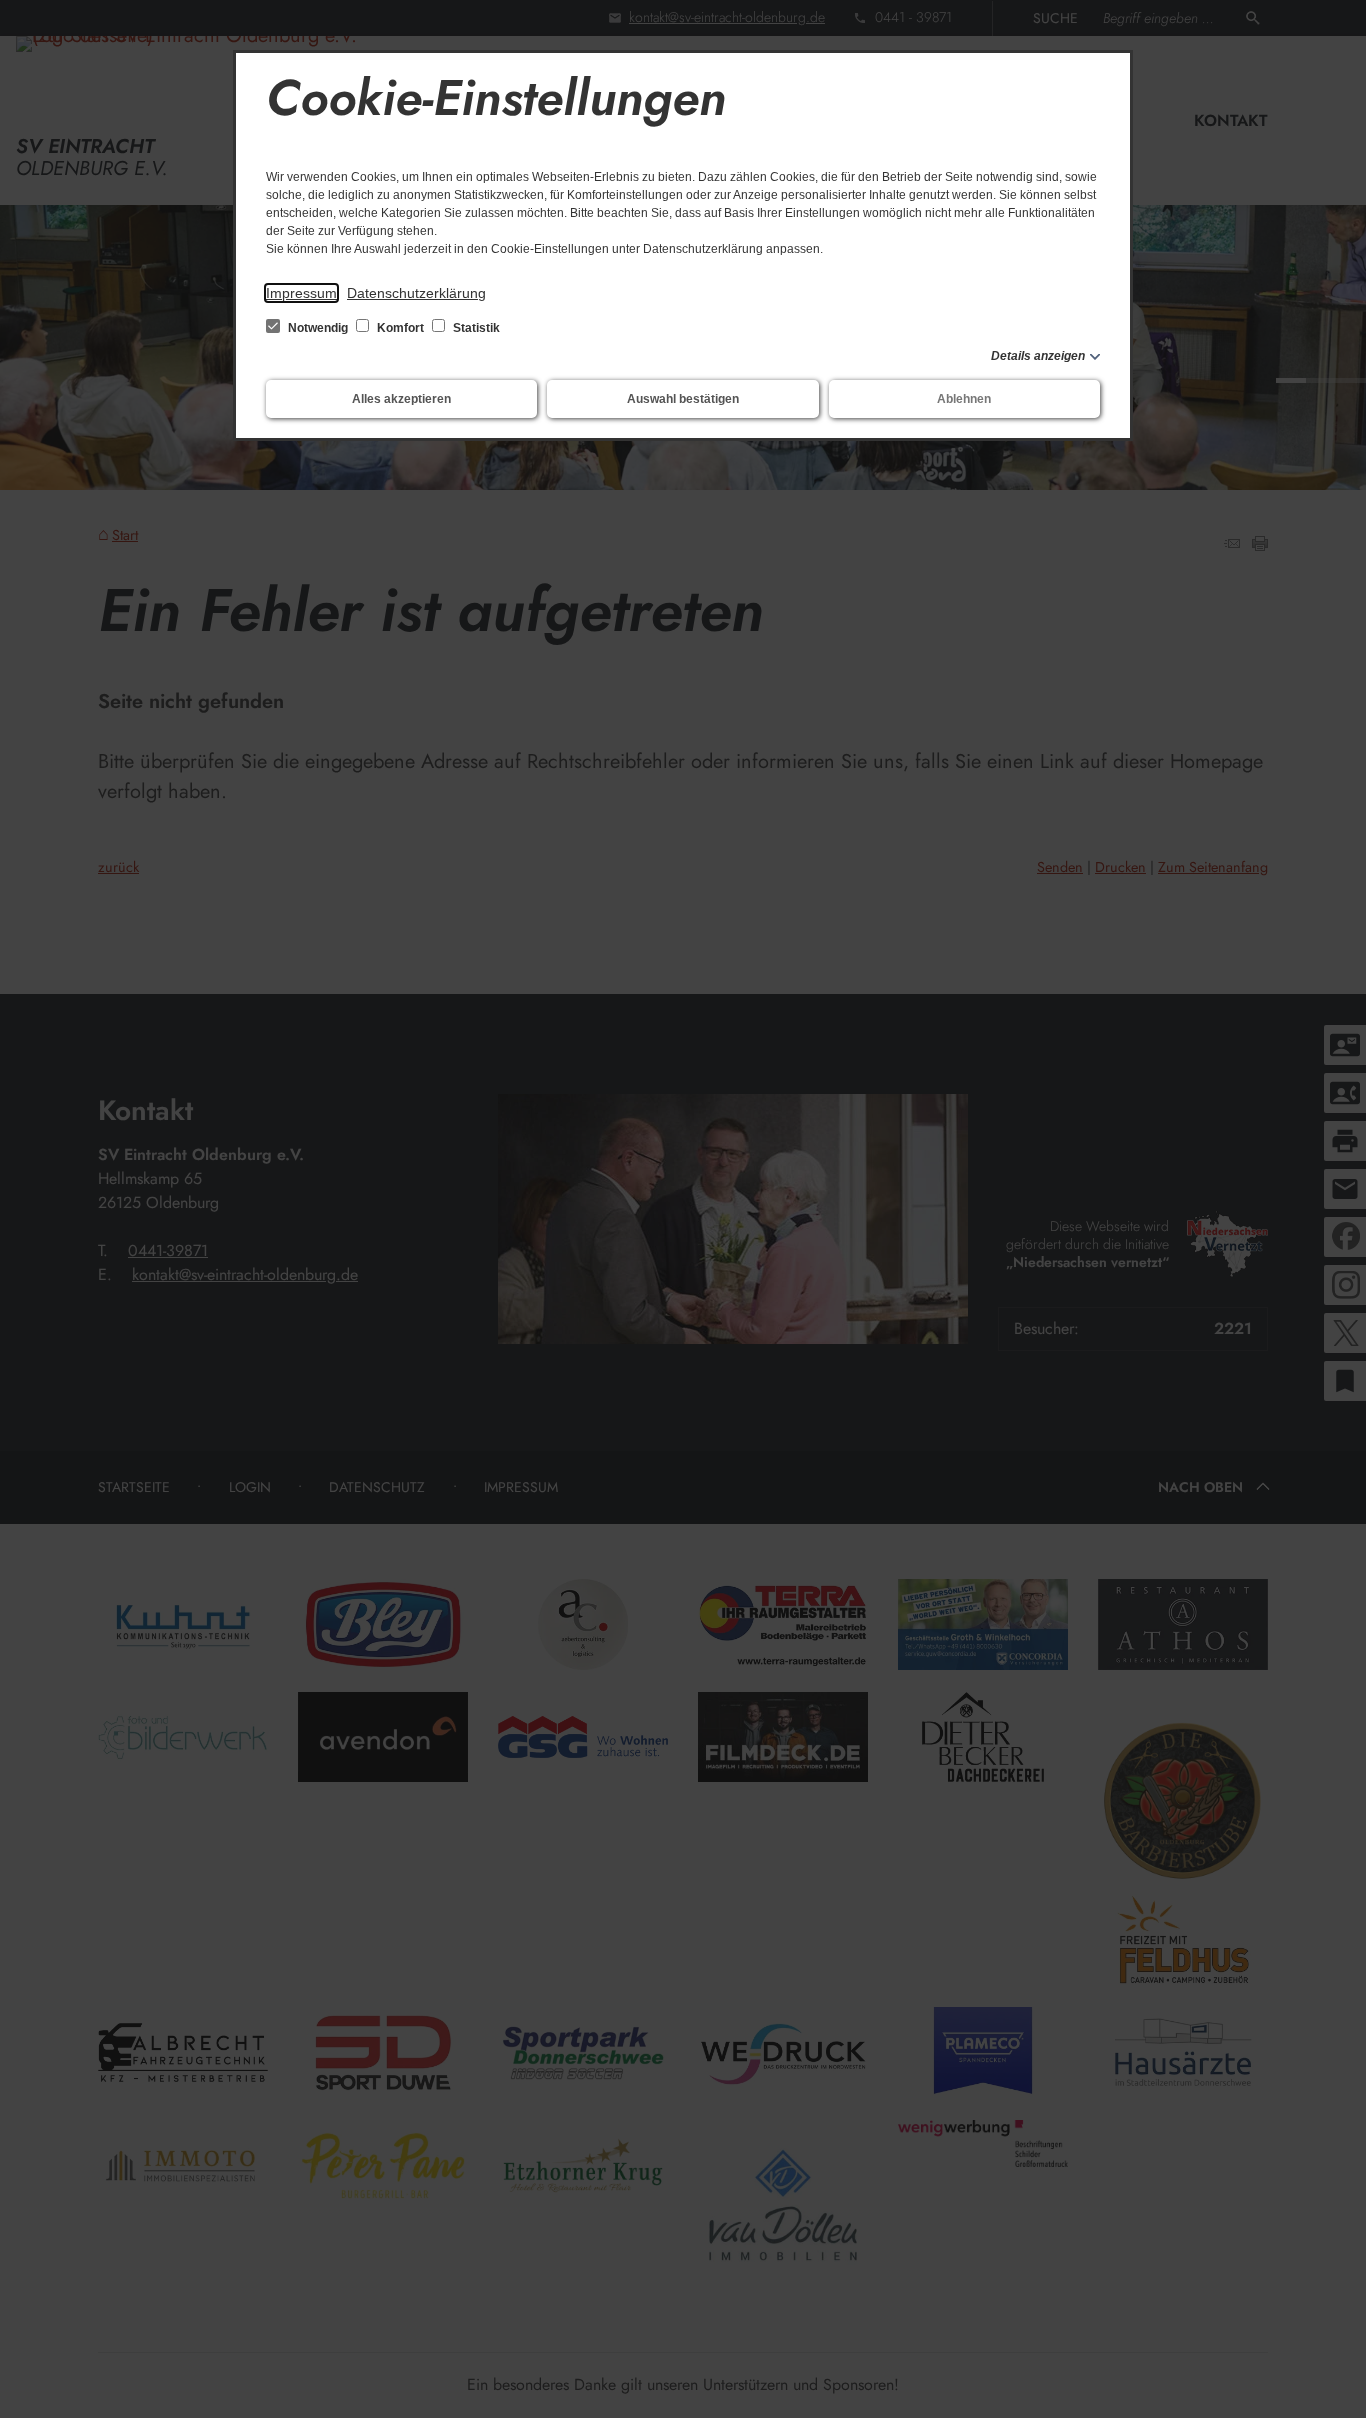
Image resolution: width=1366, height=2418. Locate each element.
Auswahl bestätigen (683, 399)
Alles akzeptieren (401, 399)
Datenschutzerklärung (416, 293)
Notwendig (318, 328)
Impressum (301, 293)
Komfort (400, 328)
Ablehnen (964, 399)
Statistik (475, 328)
